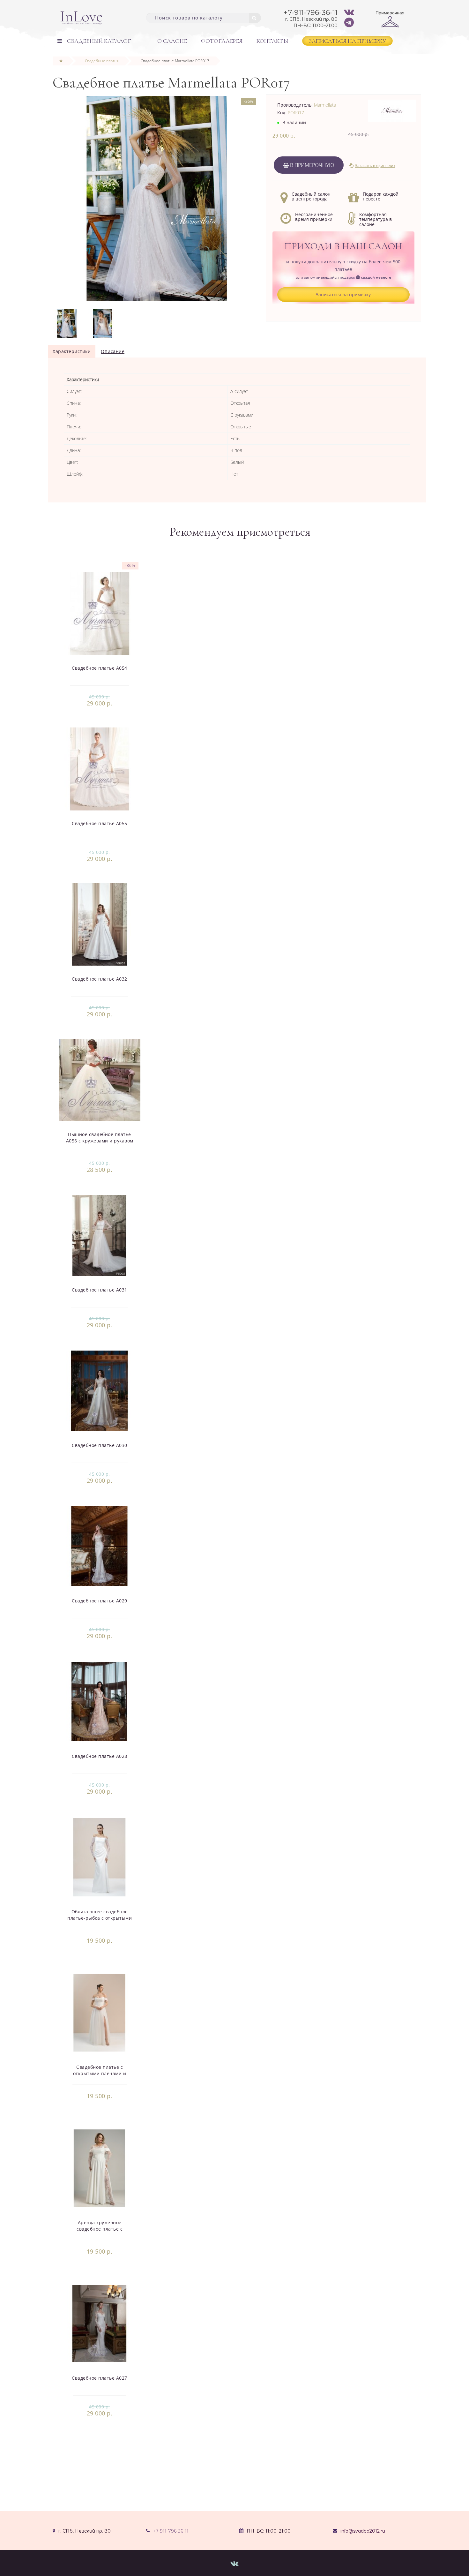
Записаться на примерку (347, 41)
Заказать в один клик (375, 166)
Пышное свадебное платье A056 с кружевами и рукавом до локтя (100, 1141)
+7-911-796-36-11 (171, 2531)
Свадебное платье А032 (100, 979)
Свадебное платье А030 (100, 1445)
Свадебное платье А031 (100, 1290)
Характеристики (72, 351)
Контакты (272, 41)
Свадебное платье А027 (100, 2378)
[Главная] (61, 61)
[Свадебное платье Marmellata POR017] (67, 323)
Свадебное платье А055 (100, 823)
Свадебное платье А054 (100, 668)
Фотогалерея (222, 41)
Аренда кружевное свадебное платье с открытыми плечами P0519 (100, 2229)
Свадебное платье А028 (100, 1756)
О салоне (172, 41)
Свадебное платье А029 (100, 1601)
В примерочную (311, 165)
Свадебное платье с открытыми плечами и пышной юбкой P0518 (100, 2073)
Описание (113, 351)
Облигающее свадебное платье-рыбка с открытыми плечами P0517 (100, 1918)
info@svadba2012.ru (363, 2531)
